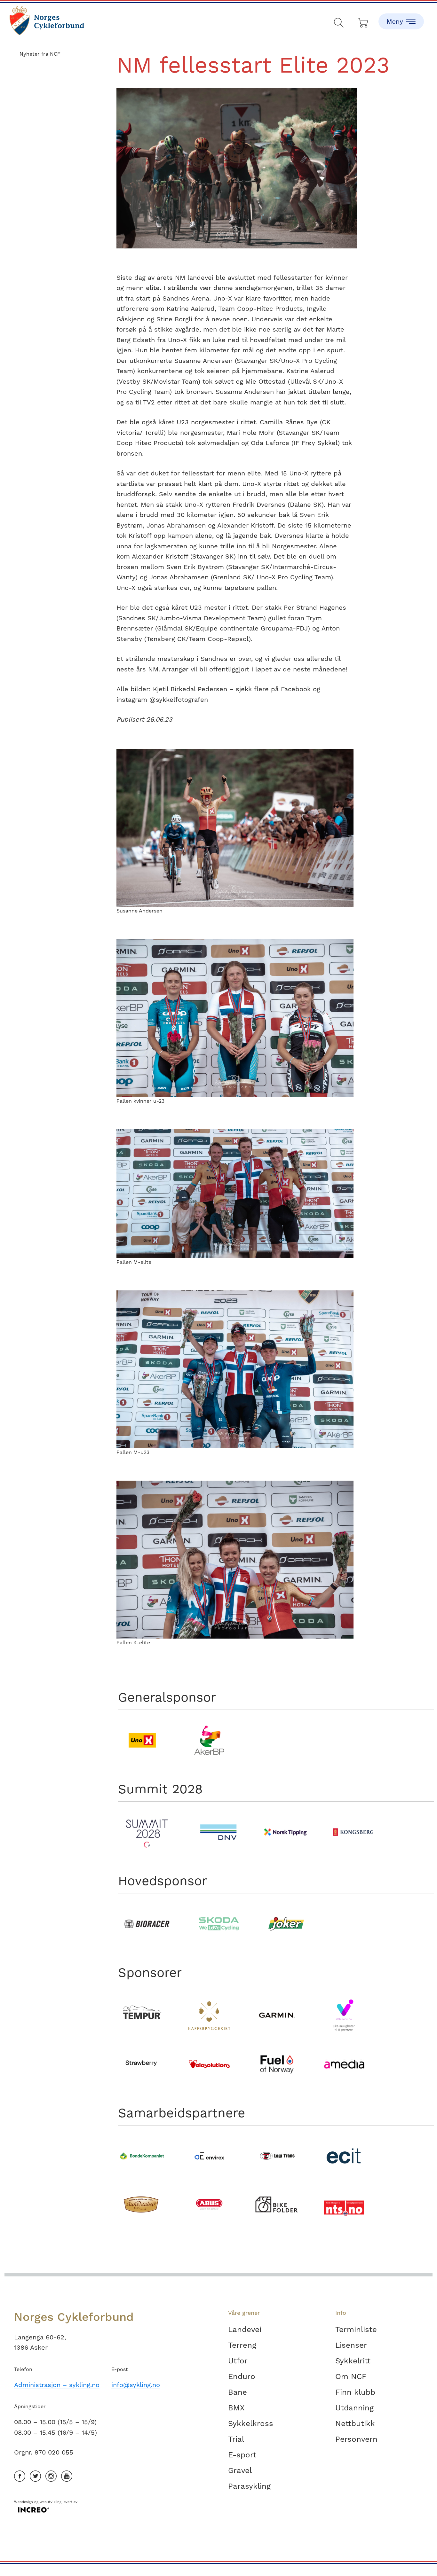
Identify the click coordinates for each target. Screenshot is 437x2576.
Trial (236, 2439)
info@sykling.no (136, 2385)
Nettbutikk (355, 2423)
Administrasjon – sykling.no (57, 2385)
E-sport (242, 2455)
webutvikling (51, 2502)
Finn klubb (355, 2392)
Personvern (356, 2439)
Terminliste (356, 2329)
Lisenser (351, 2345)
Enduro (242, 2376)
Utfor (238, 2361)
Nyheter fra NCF (40, 54)
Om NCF (351, 2376)
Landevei (245, 2329)
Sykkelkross (251, 2423)
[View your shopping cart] (364, 21)
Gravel (240, 2470)
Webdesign (24, 2502)
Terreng (242, 2345)
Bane (238, 2392)
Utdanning (354, 2408)
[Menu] (401, 16)
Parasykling (249, 2486)
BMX (236, 2408)
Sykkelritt (353, 2361)
